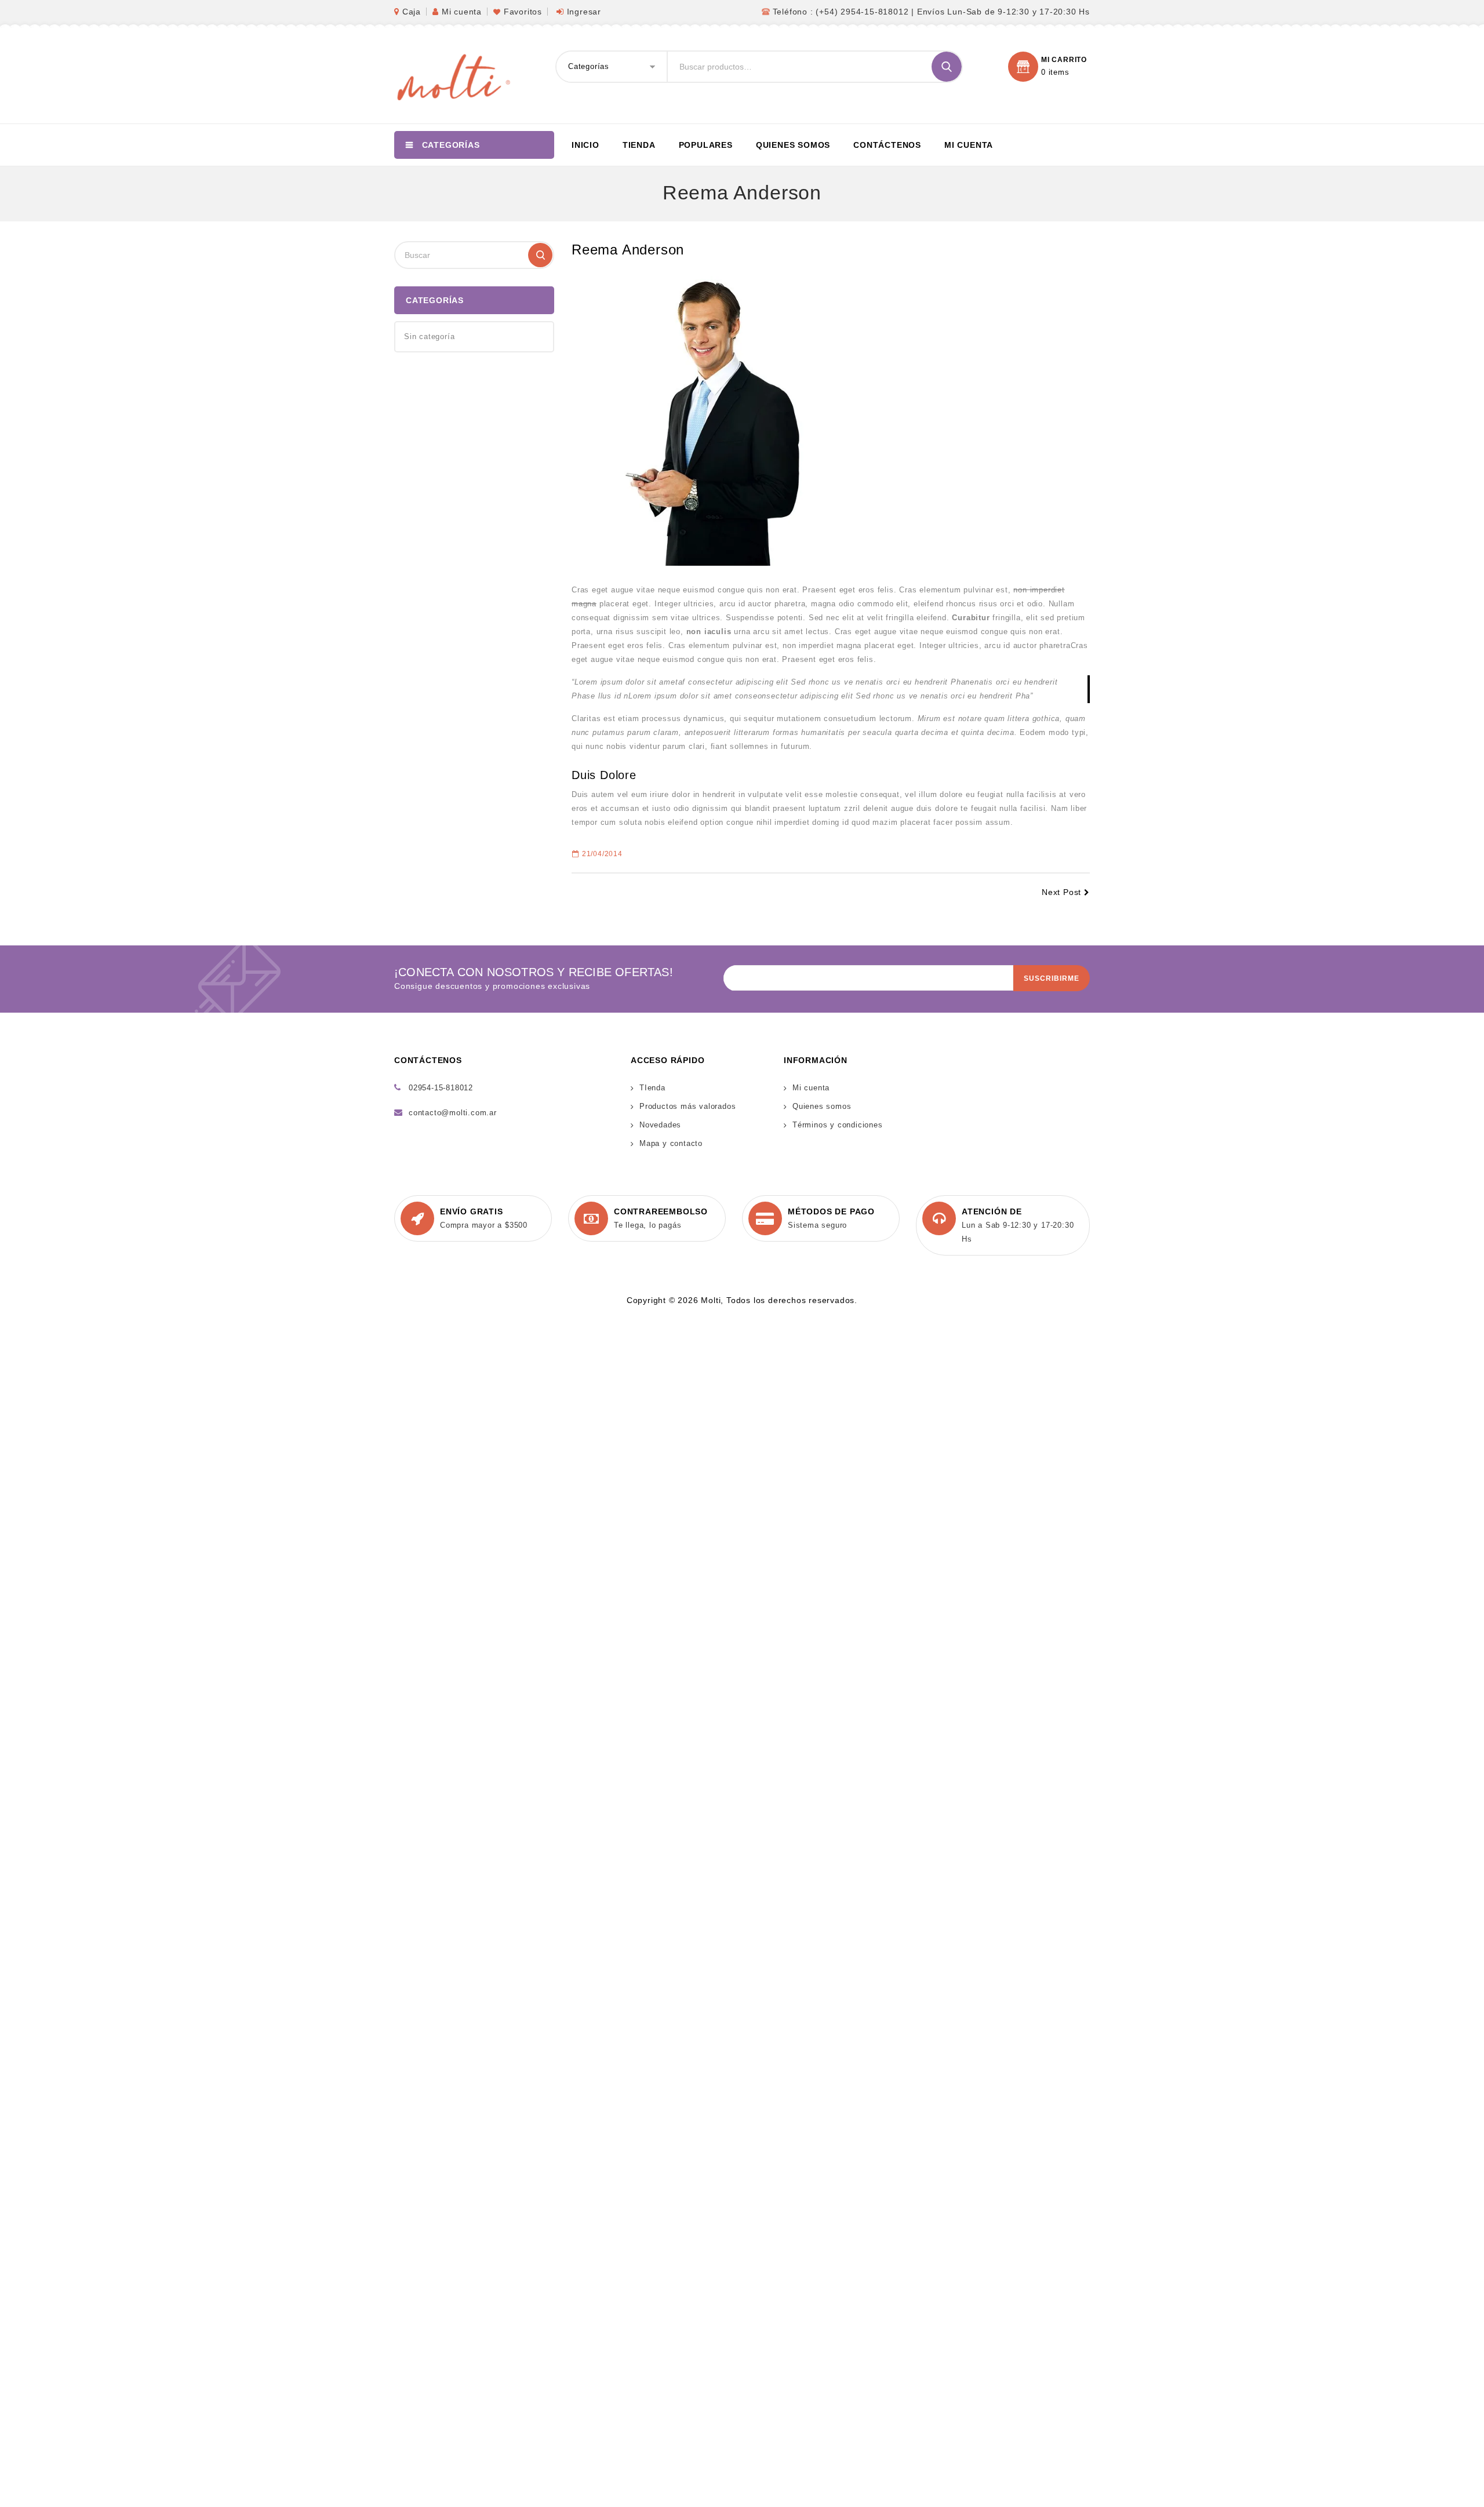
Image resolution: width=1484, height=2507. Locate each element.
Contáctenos (887, 145)
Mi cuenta (462, 12)
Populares (706, 145)
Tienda (639, 145)
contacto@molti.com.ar (453, 1113)
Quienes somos (793, 145)
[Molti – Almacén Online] (452, 76)
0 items (1055, 72)
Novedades (660, 1125)
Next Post (1061, 892)
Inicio (585, 145)
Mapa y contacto (671, 1143)
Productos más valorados (688, 1106)
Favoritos (523, 12)
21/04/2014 (602, 854)
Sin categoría (429, 336)
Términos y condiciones (838, 1125)
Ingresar (584, 12)
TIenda (652, 1088)
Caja (412, 12)
